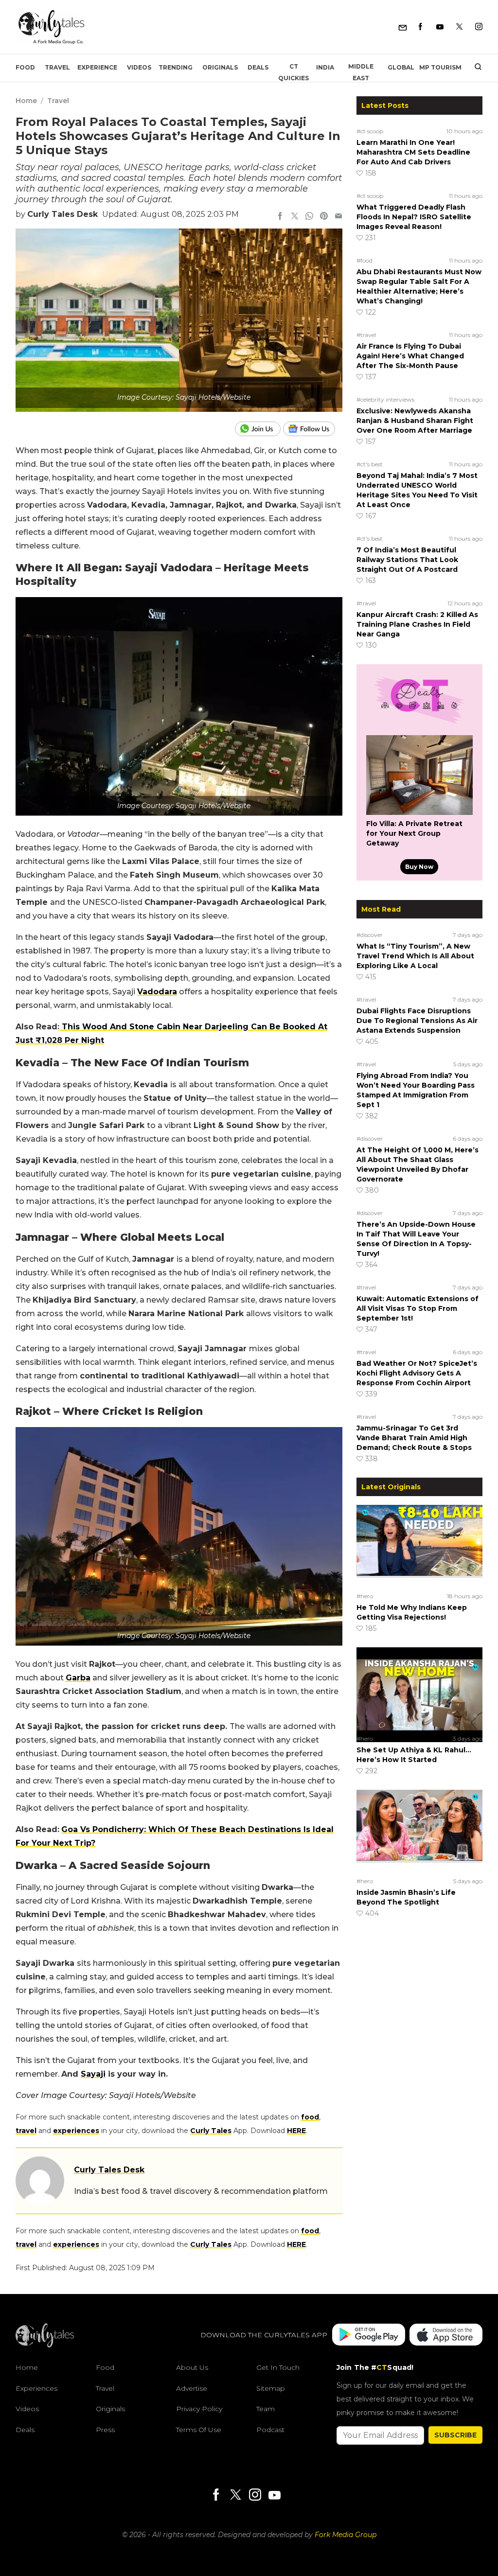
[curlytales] (45, 2345)
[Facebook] (420, 27)
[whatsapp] (309, 217)
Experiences (36, 2388)
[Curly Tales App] (369, 2336)
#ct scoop (370, 131)
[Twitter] (459, 27)
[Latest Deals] (419, 723)
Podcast (270, 2430)
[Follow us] (313, 429)
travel (26, 2131)
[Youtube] (440, 27)
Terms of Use (199, 2430)
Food (25, 67)
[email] (338, 217)
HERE (296, 2131)
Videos (139, 67)
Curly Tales (211, 2131)
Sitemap (271, 2388)
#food (365, 260)
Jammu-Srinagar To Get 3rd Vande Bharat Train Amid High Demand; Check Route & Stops (414, 1438)
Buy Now (419, 867)
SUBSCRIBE (455, 2435)
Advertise (192, 2388)
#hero (365, 1596)
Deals (258, 67)
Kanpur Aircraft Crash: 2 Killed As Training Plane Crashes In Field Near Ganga (417, 624)
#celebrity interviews (385, 399)
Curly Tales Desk (62, 214)
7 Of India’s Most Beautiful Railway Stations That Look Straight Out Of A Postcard (407, 560)
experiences (76, 2131)
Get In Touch (278, 2367)
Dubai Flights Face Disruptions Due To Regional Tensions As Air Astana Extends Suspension (417, 1021)
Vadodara (157, 992)
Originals (220, 67)
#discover (370, 935)
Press (105, 2430)
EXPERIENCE (97, 67)
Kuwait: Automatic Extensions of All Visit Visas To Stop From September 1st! (418, 1308)
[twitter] (295, 217)
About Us (192, 2367)
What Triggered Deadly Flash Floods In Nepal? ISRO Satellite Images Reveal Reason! (414, 217)
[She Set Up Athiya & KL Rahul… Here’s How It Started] (419, 1689)
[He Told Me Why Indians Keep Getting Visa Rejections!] (419, 1547)
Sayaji (93, 2074)
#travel (366, 335)
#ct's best (370, 464)
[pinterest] (324, 217)
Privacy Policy (199, 2409)
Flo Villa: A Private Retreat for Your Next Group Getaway (414, 833)
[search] (474, 68)
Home (26, 101)
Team (266, 2409)
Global (401, 67)
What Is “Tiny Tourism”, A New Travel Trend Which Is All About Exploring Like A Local (415, 956)
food (310, 2117)
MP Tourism (440, 67)
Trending (176, 67)
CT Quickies (293, 72)
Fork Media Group (346, 2535)
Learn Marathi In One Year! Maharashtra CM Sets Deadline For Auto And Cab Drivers (413, 152)
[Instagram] (479, 27)
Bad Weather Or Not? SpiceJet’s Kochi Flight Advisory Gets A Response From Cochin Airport (417, 1373)
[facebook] (280, 217)
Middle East (361, 72)
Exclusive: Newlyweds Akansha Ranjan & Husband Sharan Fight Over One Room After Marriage (415, 421)
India (325, 67)
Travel (57, 67)
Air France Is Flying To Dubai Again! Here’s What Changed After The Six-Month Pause (410, 356)
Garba (78, 1678)
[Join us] (259, 429)
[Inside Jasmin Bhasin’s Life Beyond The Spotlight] (419, 1832)
